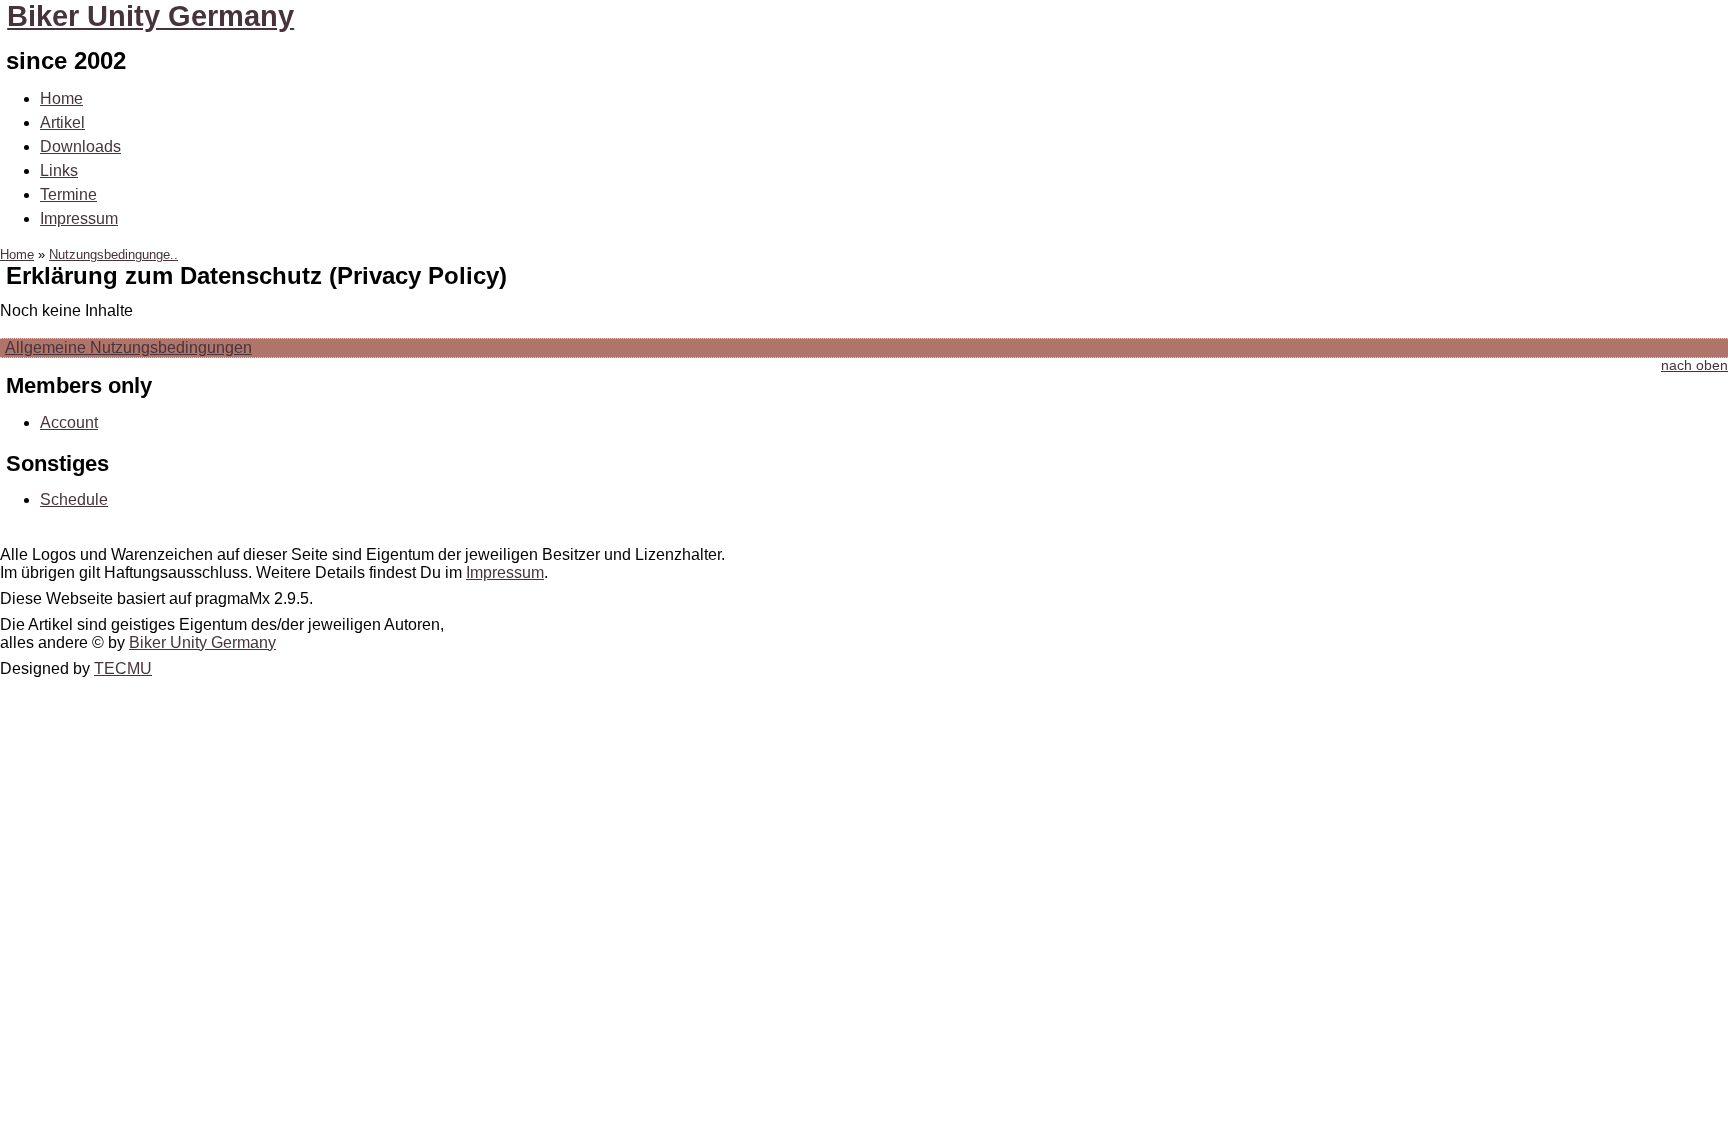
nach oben (1694, 365)
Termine (68, 194)
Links (59, 170)
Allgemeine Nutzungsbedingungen (128, 347)
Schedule (74, 499)
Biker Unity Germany (150, 16)
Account (69, 422)
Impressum (79, 218)
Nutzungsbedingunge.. (113, 254)
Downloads (80, 146)
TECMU (123, 668)
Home (61, 98)
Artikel (62, 122)
